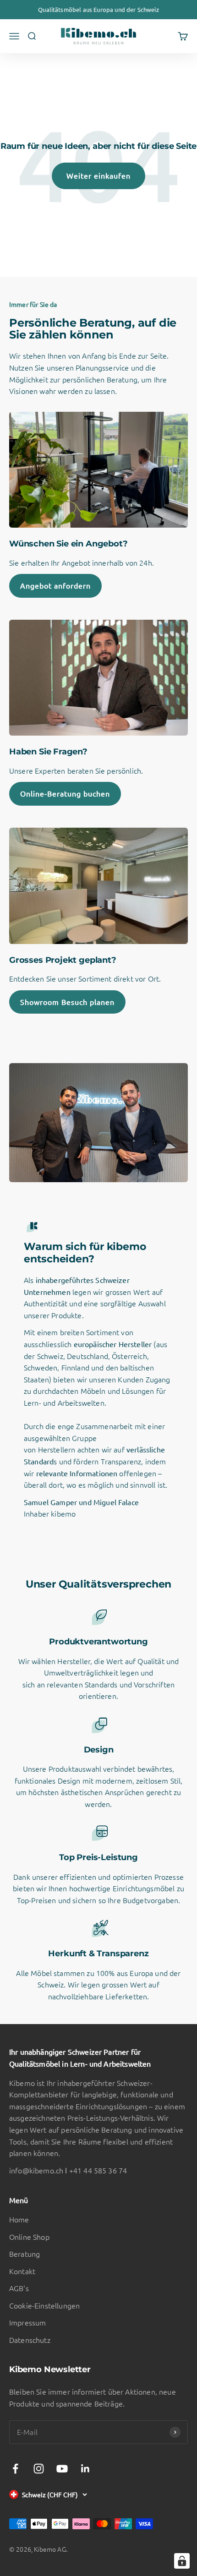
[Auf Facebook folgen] (15, 2469)
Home (19, 2219)
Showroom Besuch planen (67, 1002)
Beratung (25, 2254)
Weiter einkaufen (98, 175)
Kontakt (22, 2271)
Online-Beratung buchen (65, 793)
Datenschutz (30, 2340)
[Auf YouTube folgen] (62, 2469)
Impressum (27, 2322)
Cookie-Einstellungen (44, 2305)
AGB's (19, 2288)
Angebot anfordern (55, 585)
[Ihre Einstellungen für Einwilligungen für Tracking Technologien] (182, 2561)
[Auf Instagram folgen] (39, 2469)
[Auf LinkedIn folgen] (85, 2469)
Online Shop (29, 2237)
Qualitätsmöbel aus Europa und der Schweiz (98, 9)
